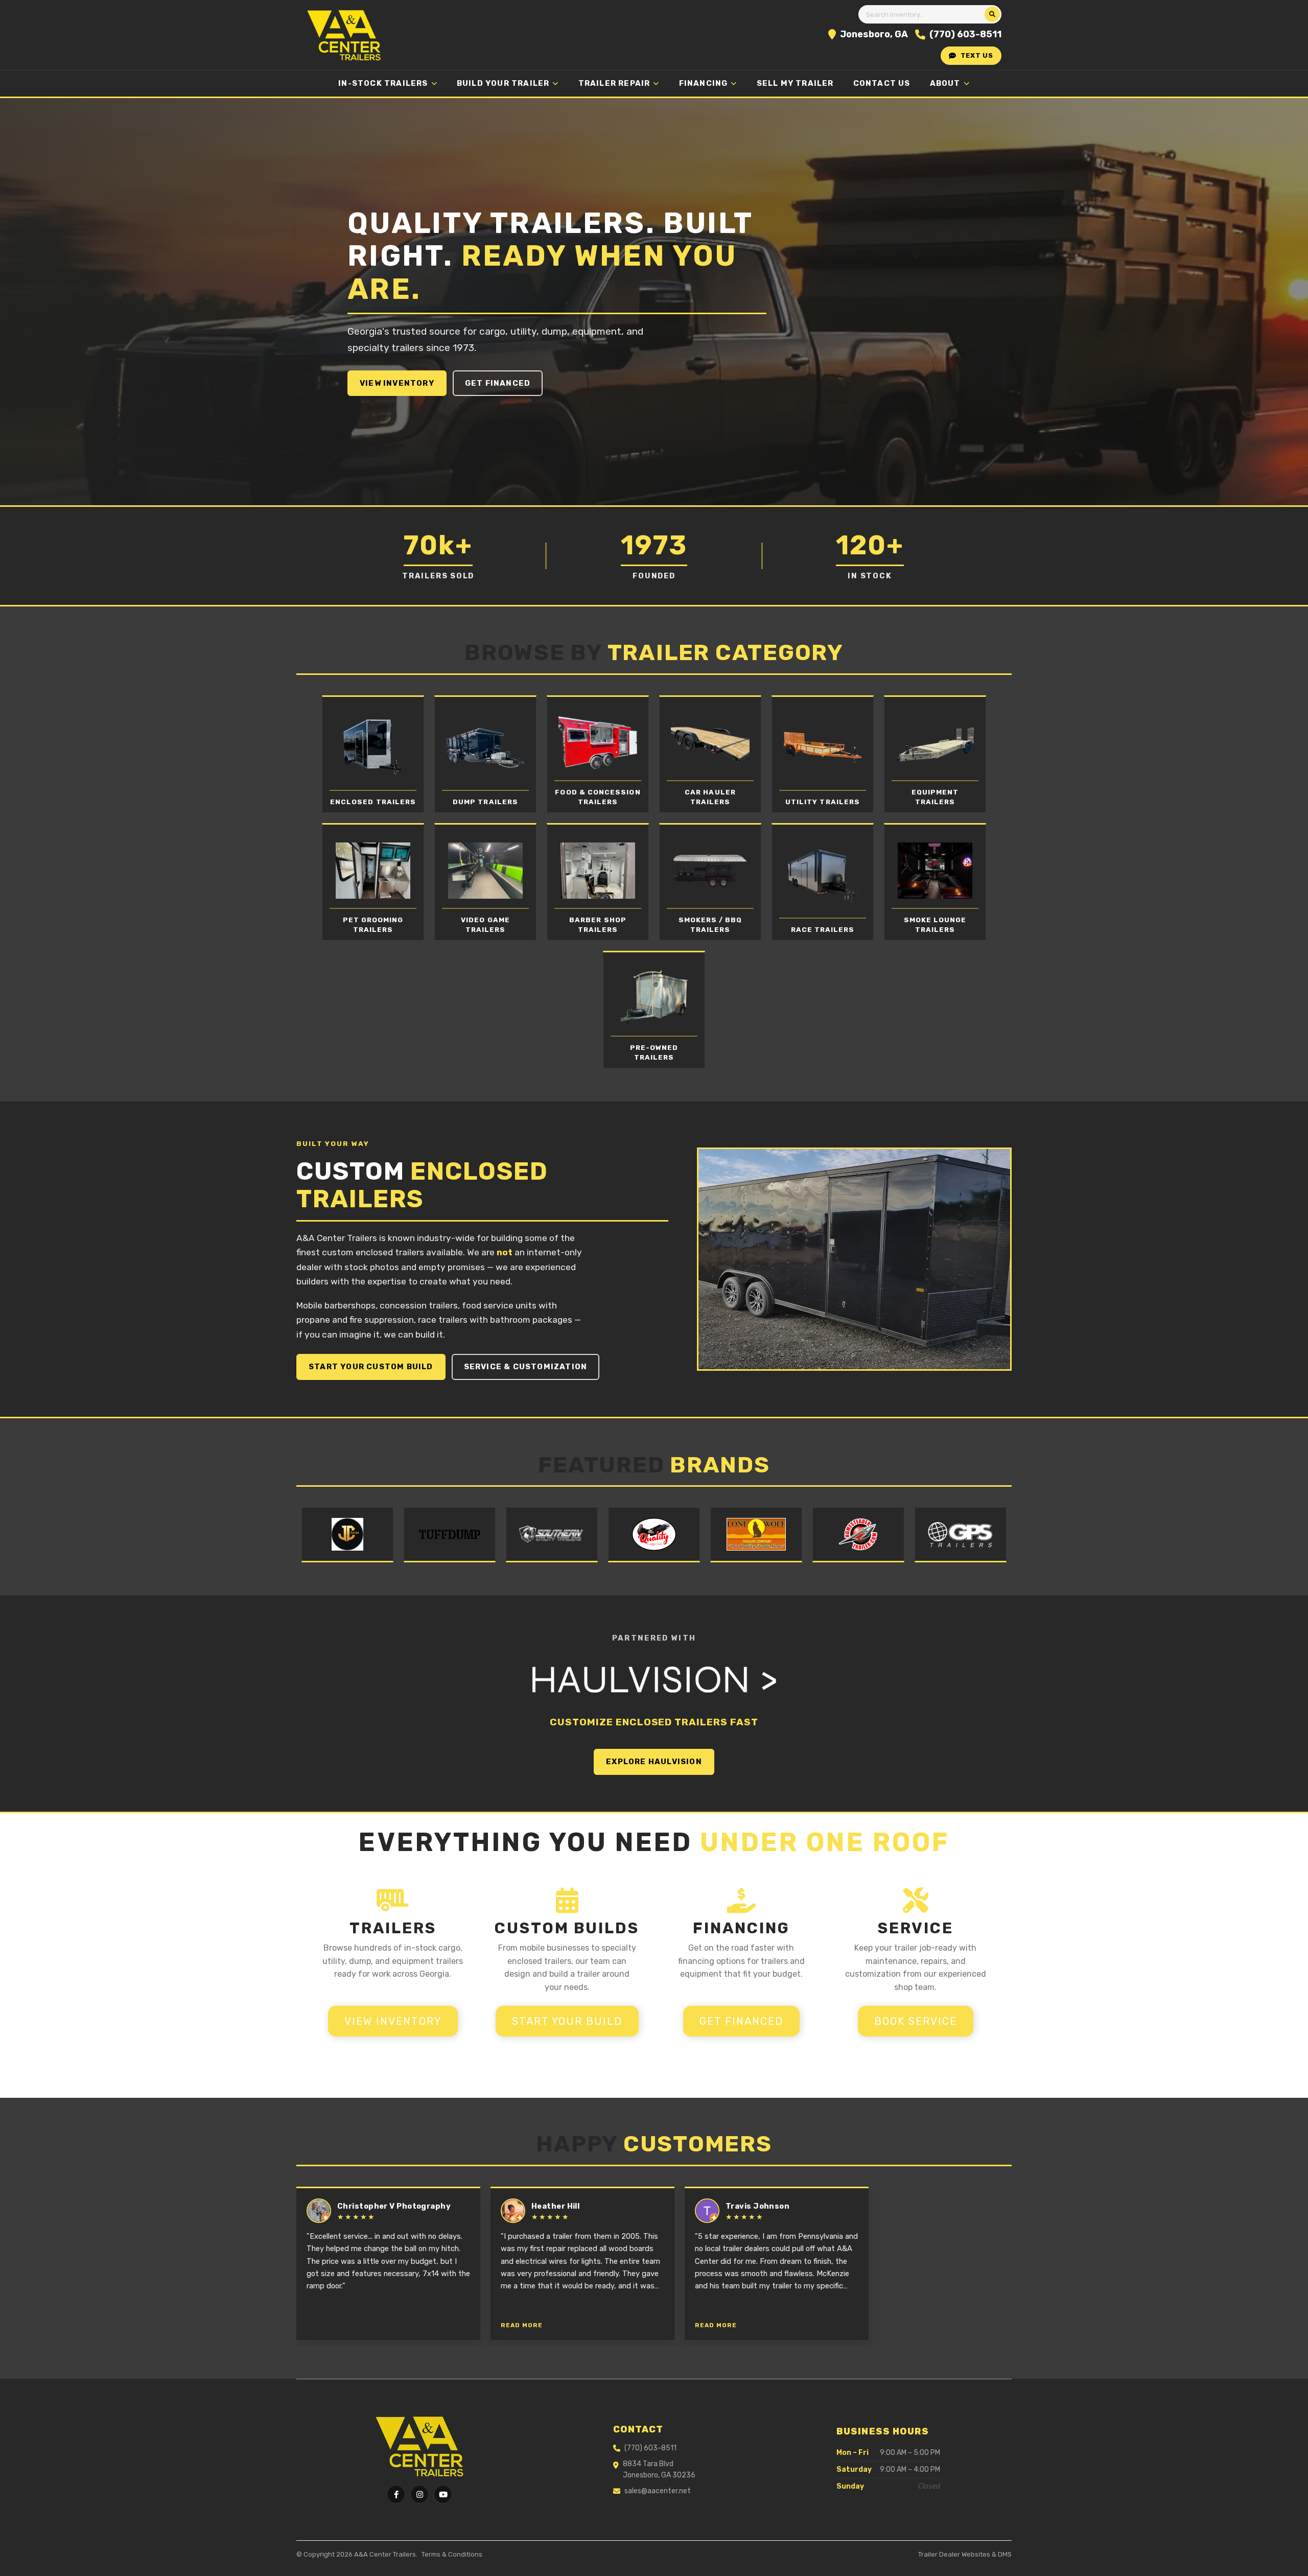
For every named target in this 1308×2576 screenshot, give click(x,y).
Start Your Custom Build (371, 1367)
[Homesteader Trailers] (858, 1535)
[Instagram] (419, 2494)
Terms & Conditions (452, 2554)
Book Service (916, 2021)
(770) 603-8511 (965, 34)
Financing (704, 83)
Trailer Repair (614, 83)
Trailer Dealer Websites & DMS (965, 2554)
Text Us (977, 55)
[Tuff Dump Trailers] (450, 1535)
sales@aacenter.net (658, 2491)
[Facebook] (396, 2494)
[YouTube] (443, 2494)
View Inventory (397, 383)
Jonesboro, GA (874, 34)
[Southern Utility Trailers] (552, 1535)
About (945, 83)
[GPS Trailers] (961, 1535)
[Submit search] (992, 14)
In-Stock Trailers (383, 83)
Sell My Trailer (795, 83)
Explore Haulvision (654, 1762)
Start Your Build (567, 2021)
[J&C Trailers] (347, 1535)
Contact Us (882, 83)
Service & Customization (526, 1367)
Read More (522, 2325)
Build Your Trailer (503, 83)
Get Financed (498, 383)
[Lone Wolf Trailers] (756, 1535)
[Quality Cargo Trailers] (654, 1535)
